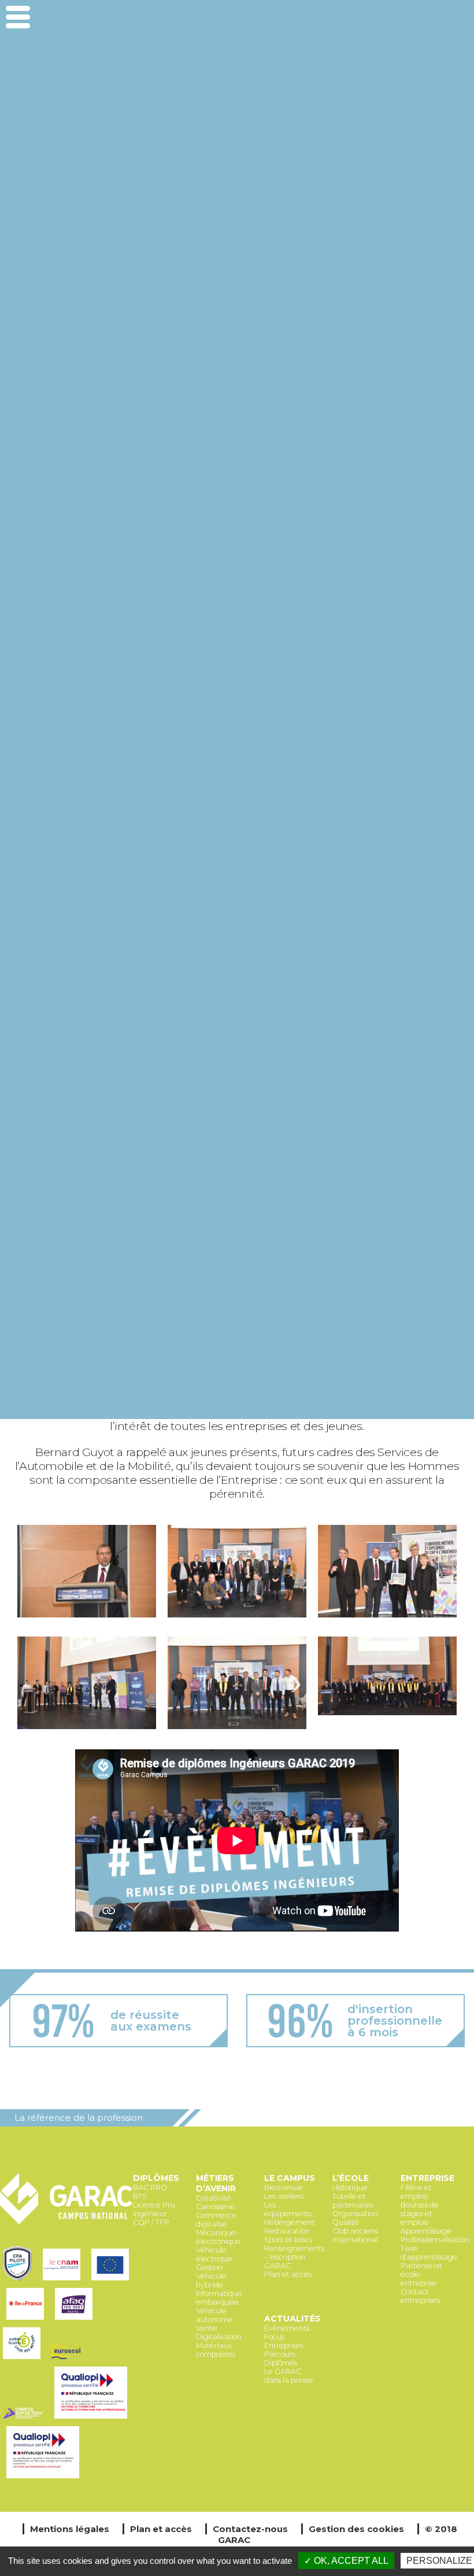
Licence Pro (154, 2205)
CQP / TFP (151, 2222)
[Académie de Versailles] (24, 2360)
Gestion (209, 2267)
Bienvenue (284, 2188)
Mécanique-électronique (219, 2237)
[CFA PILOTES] (20, 2281)
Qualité (346, 2222)
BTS (140, 2196)
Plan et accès (288, 2274)
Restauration (287, 2231)
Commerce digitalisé (216, 2220)
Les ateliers (284, 2196)
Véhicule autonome (214, 2315)
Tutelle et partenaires (353, 2201)
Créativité (214, 2198)
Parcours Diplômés (281, 2358)
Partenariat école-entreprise (421, 2274)
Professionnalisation (435, 2240)
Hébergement (290, 2222)
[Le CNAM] (64, 2281)
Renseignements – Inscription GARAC (294, 2257)
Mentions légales (70, 2529)
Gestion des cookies (356, 2529)
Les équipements (288, 2209)
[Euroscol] (68, 2360)
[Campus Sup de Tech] (26, 2420)
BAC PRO (150, 2188)
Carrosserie (216, 2207)
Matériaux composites (216, 2350)
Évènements (287, 2328)
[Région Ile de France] (28, 2321)
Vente (207, 2328)
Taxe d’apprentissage (429, 2253)
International (355, 2240)
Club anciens (355, 2231)
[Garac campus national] (66, 2222)
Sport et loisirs (288, 2240)
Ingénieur (150, 2214)
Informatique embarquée (219, 2298)
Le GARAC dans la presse (289, 2376)
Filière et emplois (416, 2192)
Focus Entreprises (284, 2341)
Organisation (355, 2214)
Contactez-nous (250, 2529)
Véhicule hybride (211, 2280)
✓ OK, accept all (346, 2561)
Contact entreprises (420, 2296)
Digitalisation (219, 2337)
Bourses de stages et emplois (420, 2214)
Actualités (292, 2319)
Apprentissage (426, 2231)
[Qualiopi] (45, 2479)
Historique (350, 2188)
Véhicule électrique (214, 2254)
